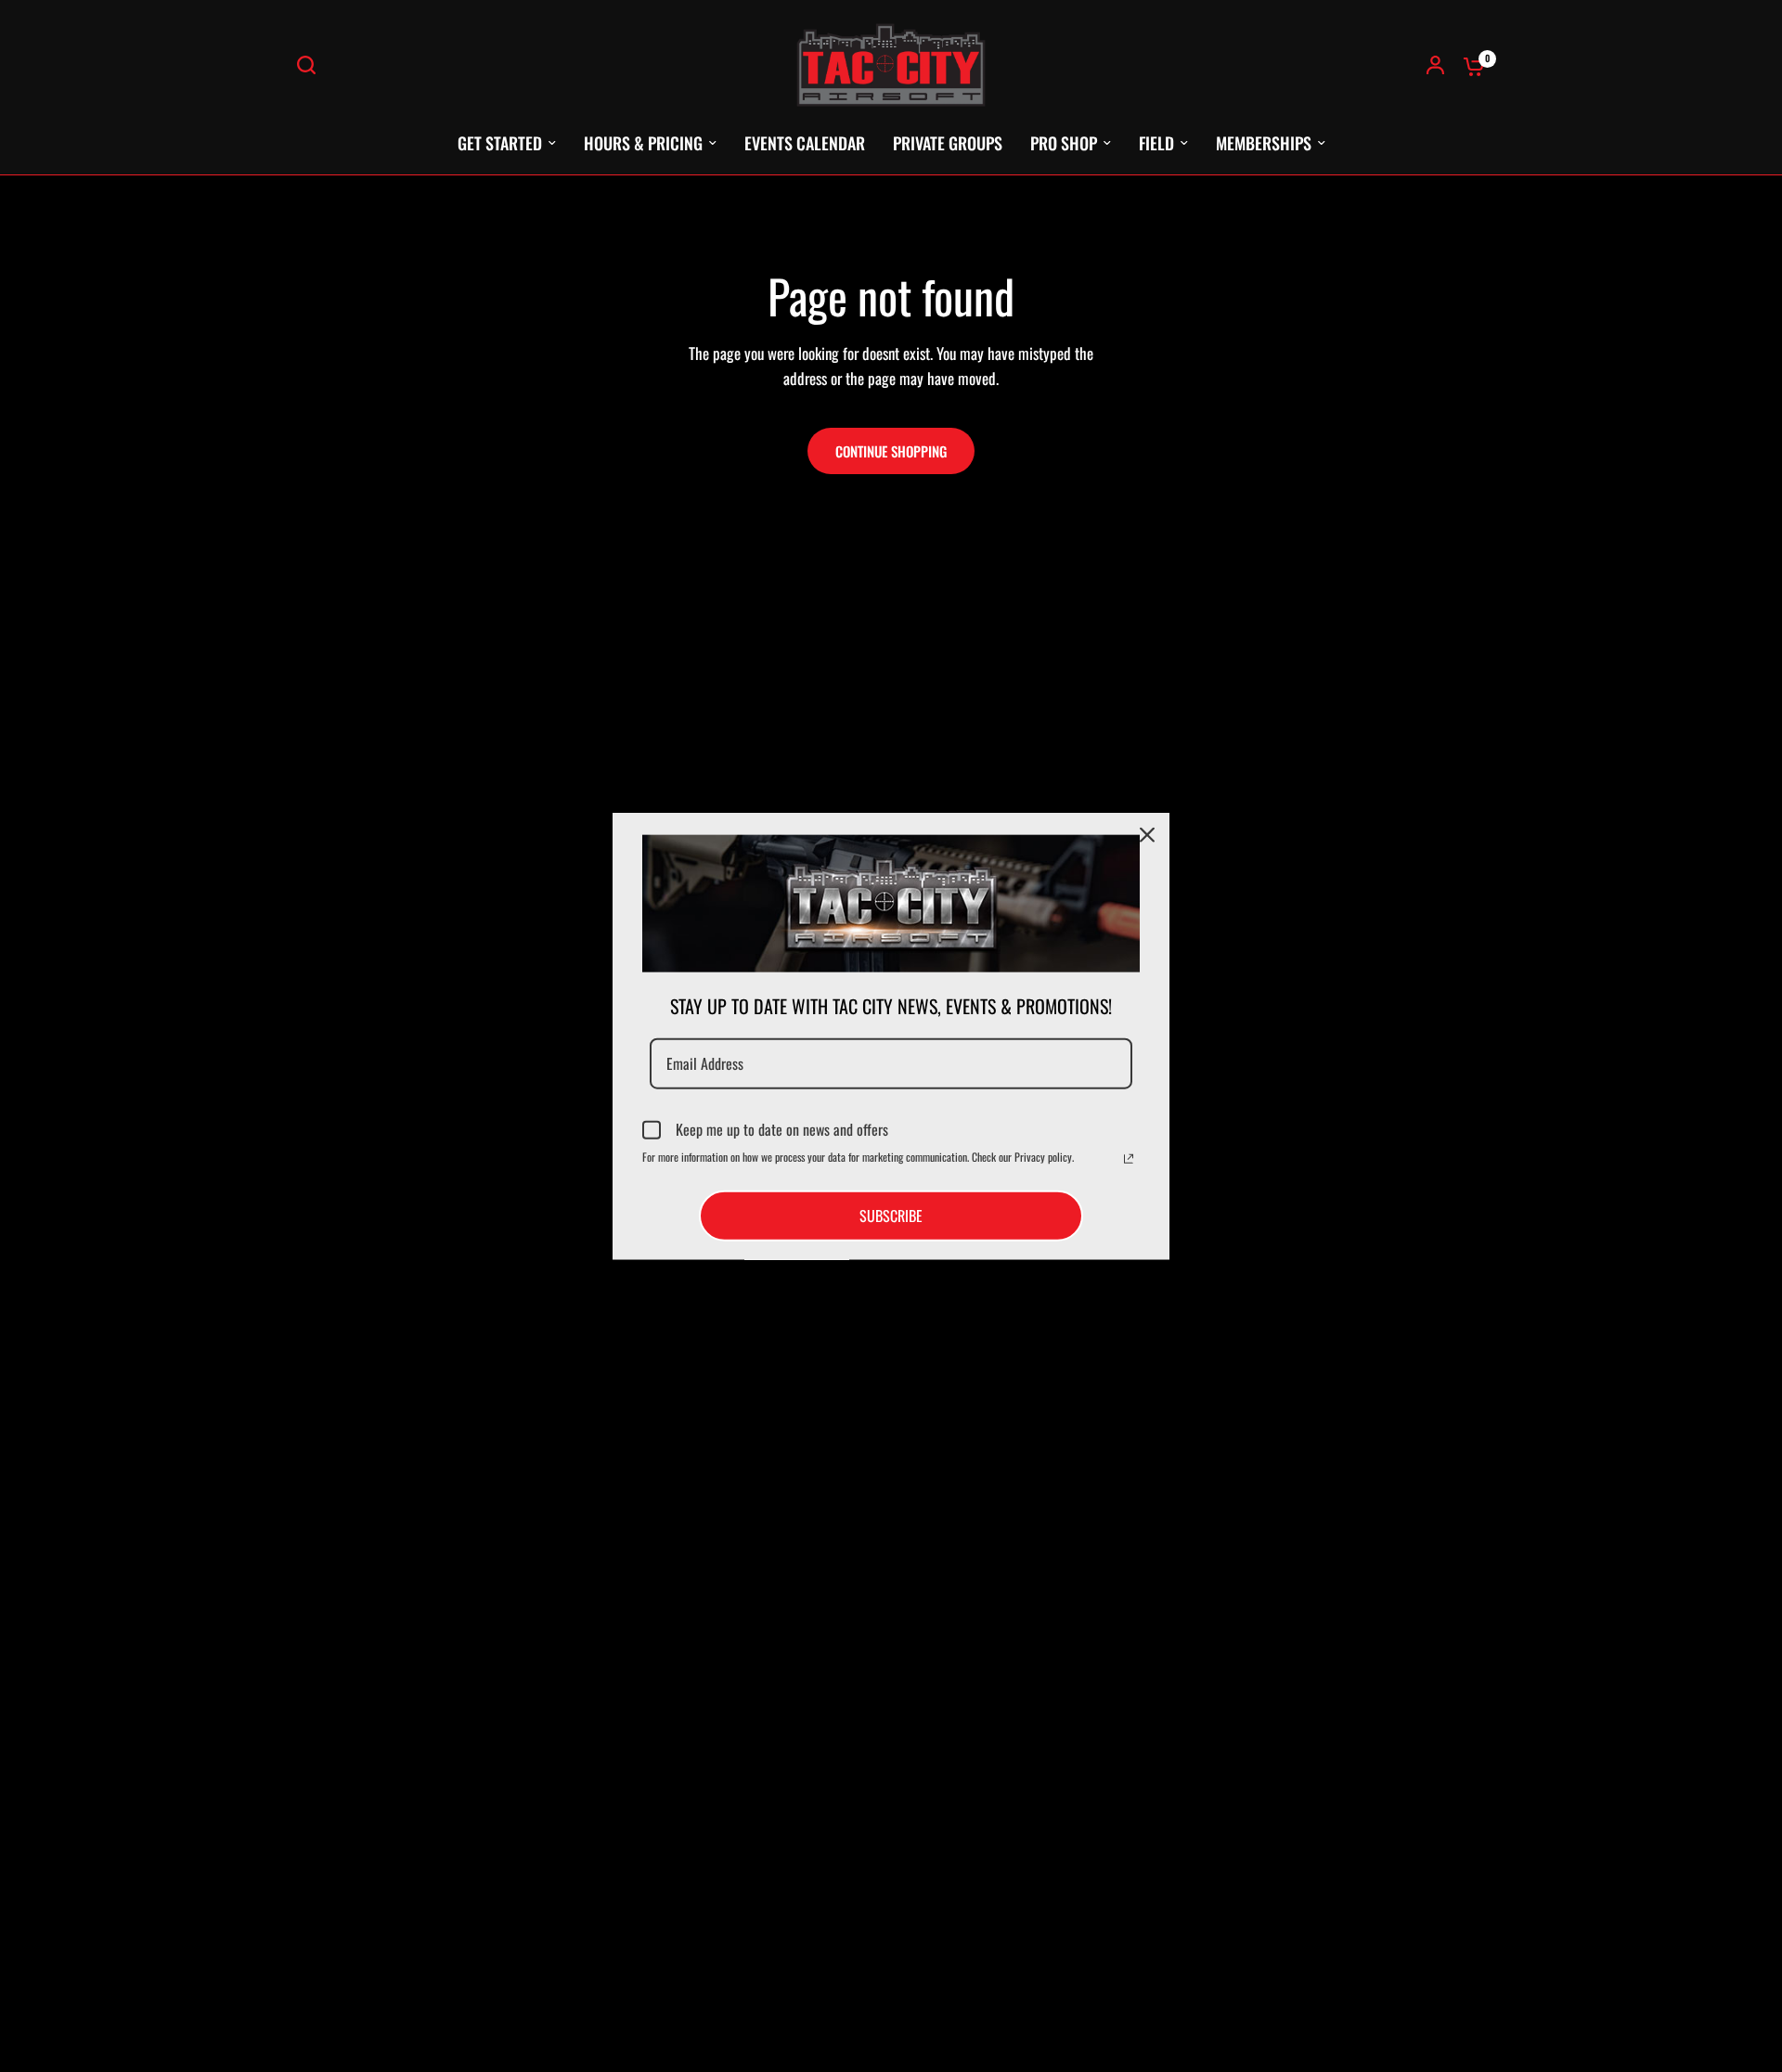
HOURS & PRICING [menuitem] (643, 143)
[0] (1469, 65)
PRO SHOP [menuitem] (1064, 143)
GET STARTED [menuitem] (500, 143)
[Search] (311, 65)
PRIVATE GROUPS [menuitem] (948, 143)
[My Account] (1435, 65)
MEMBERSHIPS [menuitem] (1264, 143)
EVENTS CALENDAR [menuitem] (805, 143)
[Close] (1147, 834)
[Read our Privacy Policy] (1129, 1159)
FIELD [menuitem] (1156, 143)
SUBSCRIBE (891, 1216)
